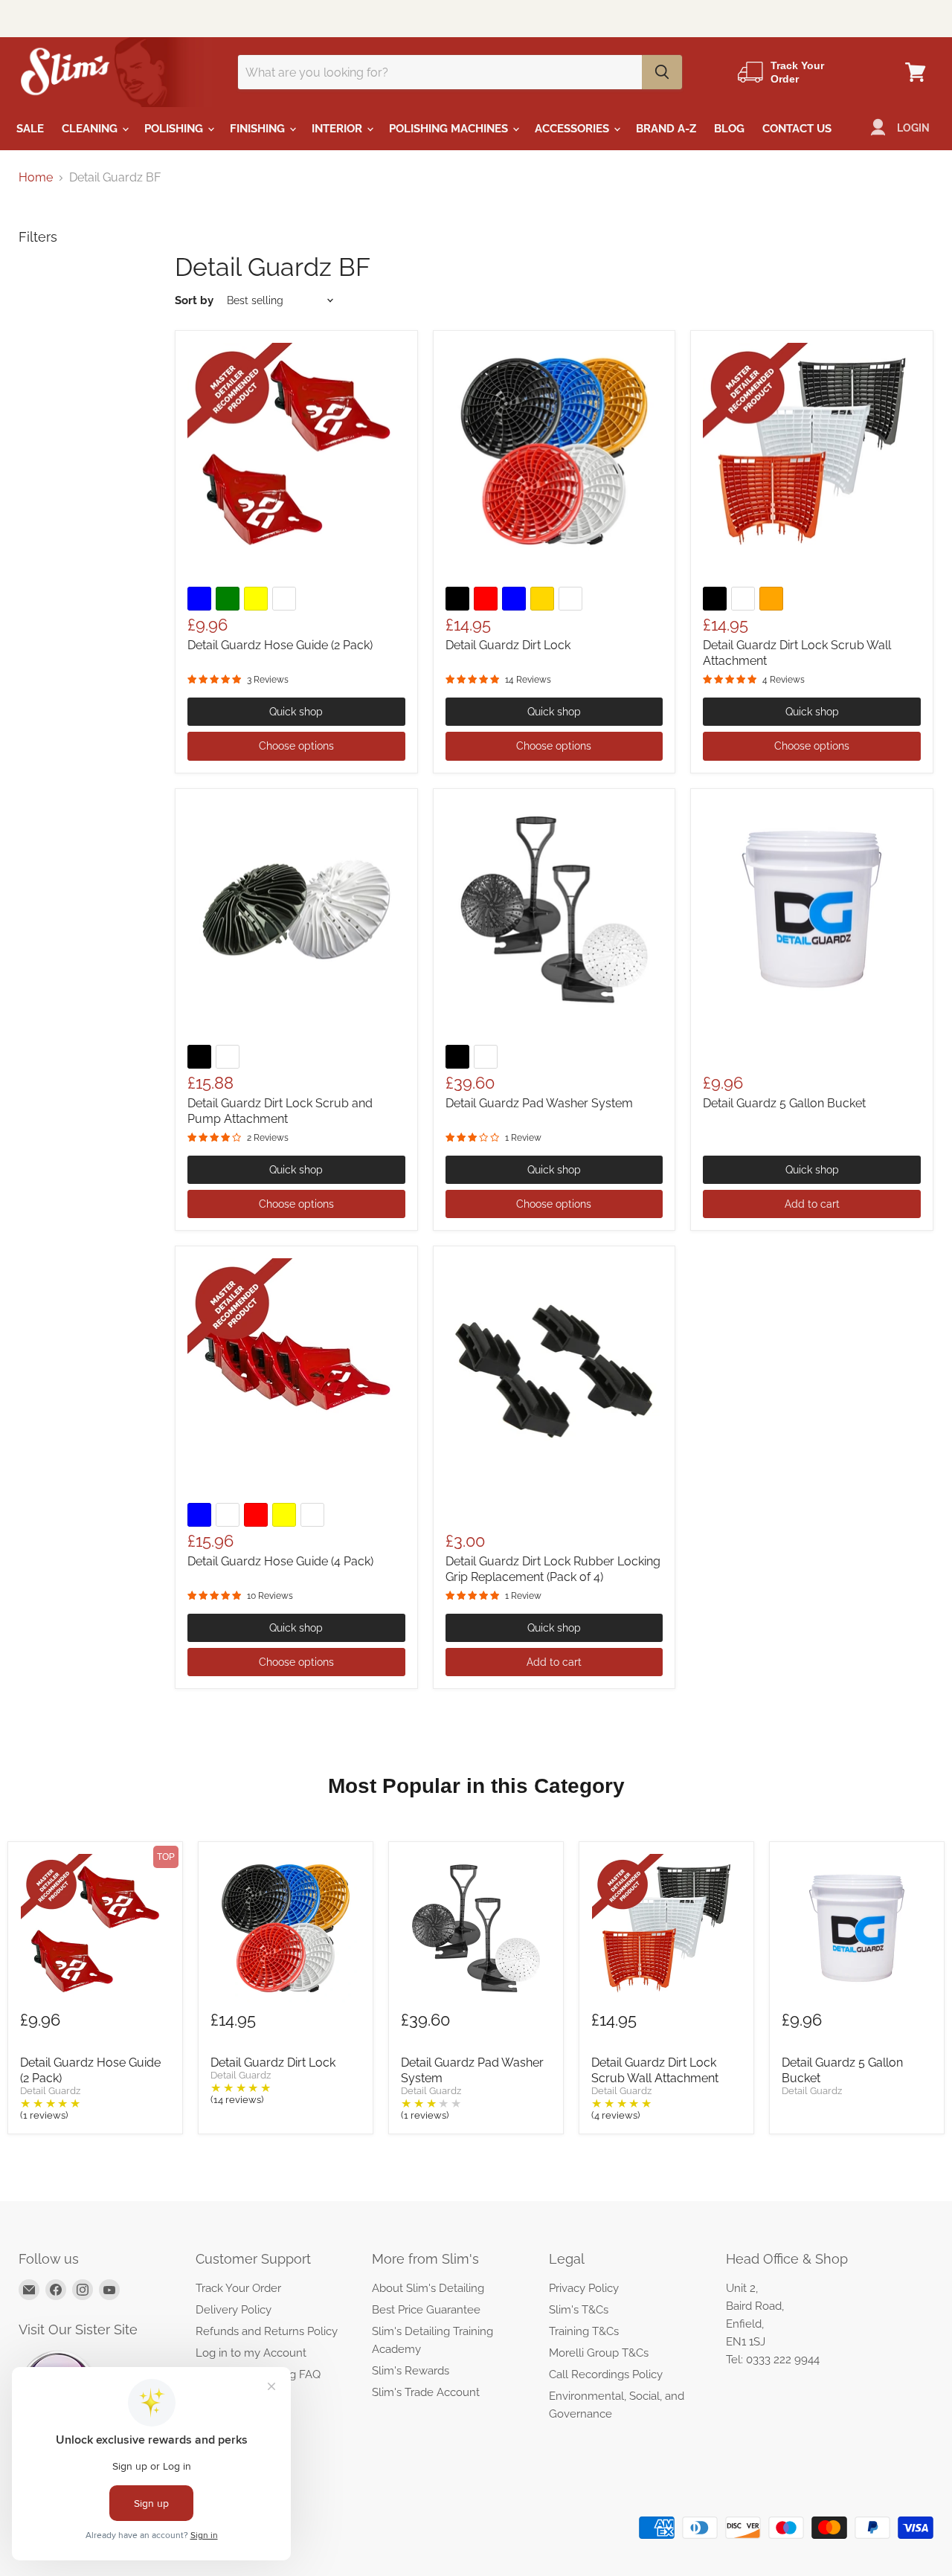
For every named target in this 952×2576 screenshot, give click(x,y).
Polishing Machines (450, 129)
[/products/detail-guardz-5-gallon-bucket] (812, 910)
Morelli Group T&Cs (599, 2353)
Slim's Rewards (411, 2371)
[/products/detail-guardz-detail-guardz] (296, 452)
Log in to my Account (251, 2353)
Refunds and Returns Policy (267, 2331)
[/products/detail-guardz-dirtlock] (554, 452)
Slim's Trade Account (426, 2392)
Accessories (573, 129)
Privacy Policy (584, 2288)
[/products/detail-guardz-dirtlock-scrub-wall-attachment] (812, 452)
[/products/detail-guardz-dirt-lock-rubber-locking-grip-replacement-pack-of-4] (554, 1367)
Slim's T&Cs (579, 2310)
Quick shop (296, 712)
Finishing (259, 129)
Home (36, 178)
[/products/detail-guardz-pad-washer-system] (554, 910)
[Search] (662, 72)
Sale (30, 129)
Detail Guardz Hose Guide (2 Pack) (280, 645)
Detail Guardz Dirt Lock (508, 645)
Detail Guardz (50, 2091)
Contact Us (797, 129)
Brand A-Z (666, 129)
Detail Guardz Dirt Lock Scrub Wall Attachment (655, 2070)
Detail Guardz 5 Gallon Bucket (784, 1103)
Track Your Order (238, 2288)
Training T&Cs (584, 2331)
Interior (338, 129)
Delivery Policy (234, 2310)
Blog (729, 129)
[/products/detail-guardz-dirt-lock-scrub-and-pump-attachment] (296, 910)
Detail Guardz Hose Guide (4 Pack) (280, 1561)
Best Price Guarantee (426, 2310)
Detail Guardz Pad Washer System (539, 1103)
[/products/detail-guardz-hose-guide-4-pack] (296, 1367)
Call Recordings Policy (606, 2374)
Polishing (175, 129)
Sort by (194, 301)
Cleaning (91, 129)
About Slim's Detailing (428, 2288)
